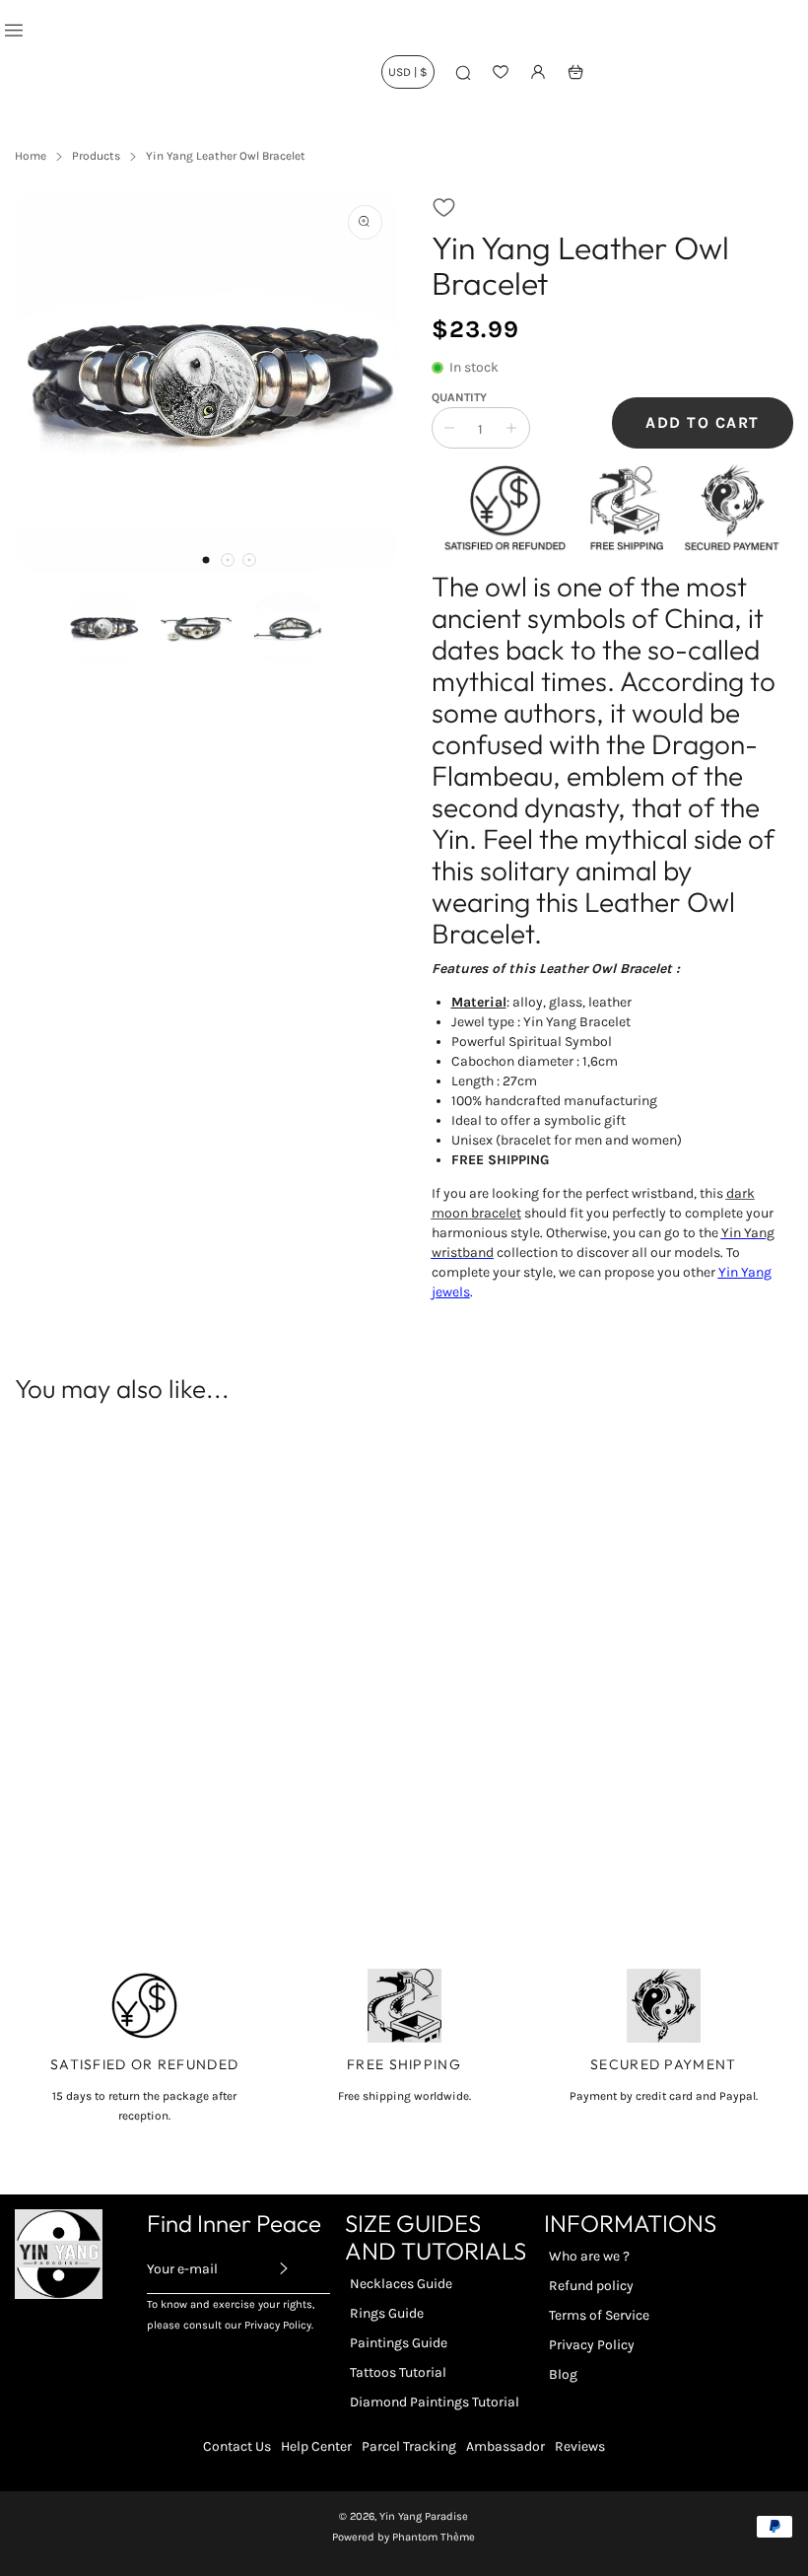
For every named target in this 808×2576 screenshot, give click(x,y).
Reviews (580, 2446)
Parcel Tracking (409, 2446)
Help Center (316, 2446)
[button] (206, 560)
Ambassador (505, 2446)
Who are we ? (589, 2256)
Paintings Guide (399, 2343)
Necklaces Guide (401, 2284)
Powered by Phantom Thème (404, 2537)
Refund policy (591, 2286)
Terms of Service (599, 2315)
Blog (563, 2374)
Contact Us (237, 2446)
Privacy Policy (592, 2345)
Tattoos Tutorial (398, 2372)
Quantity (459, 397)
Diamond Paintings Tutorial (435, 2402)
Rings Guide (387, 2313)
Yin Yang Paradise (424, 2516)
